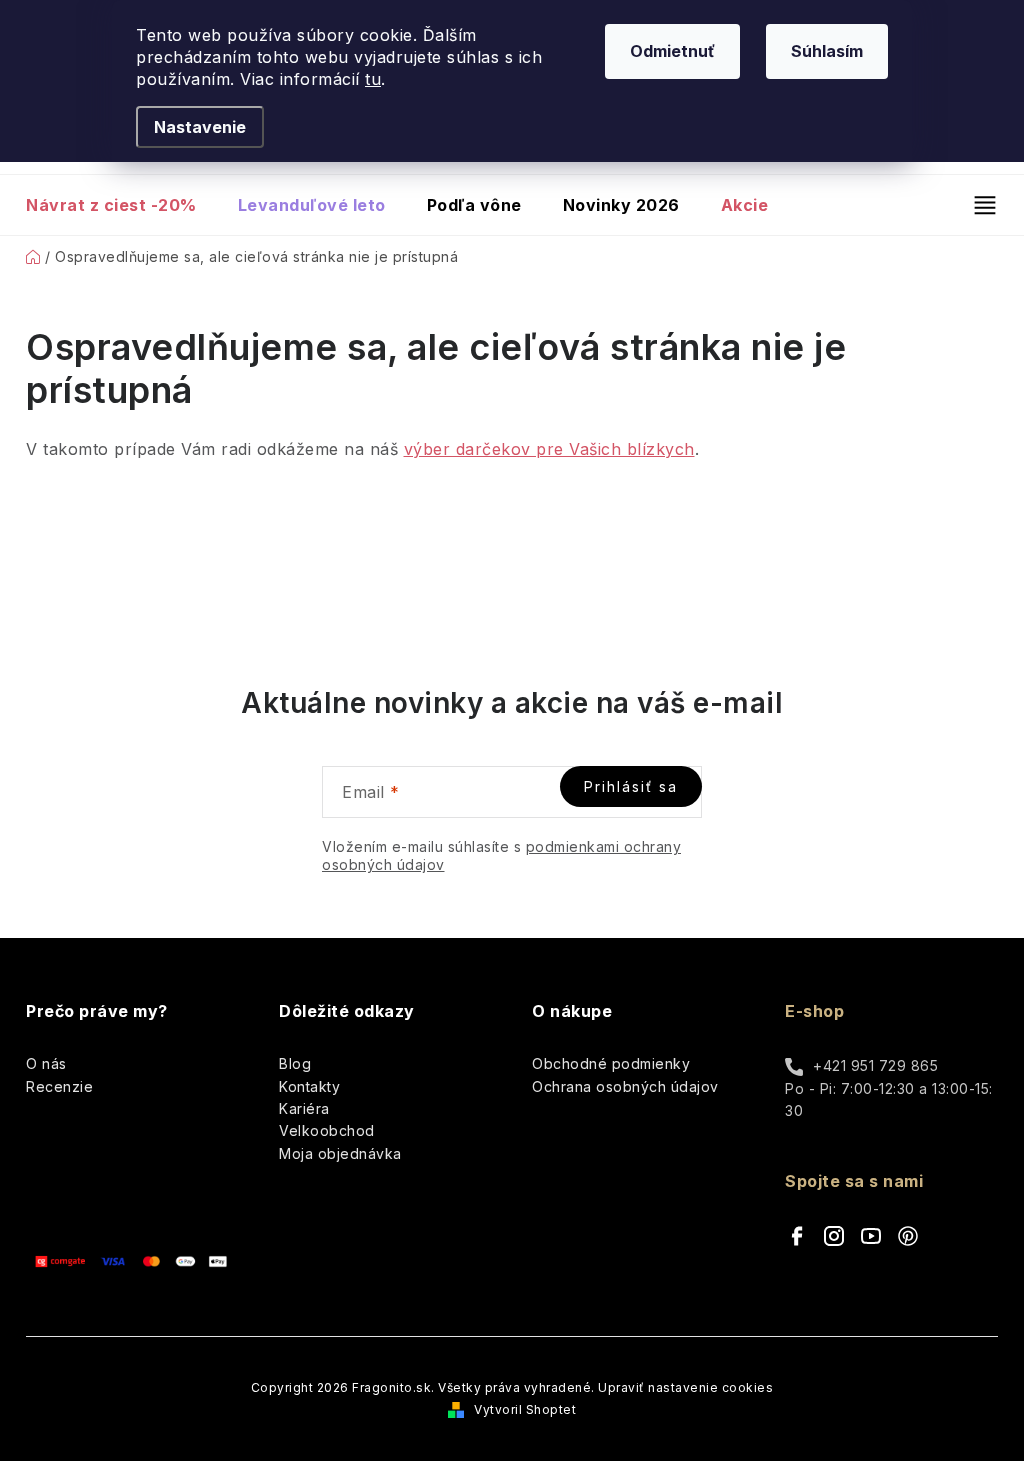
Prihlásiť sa (631, 786)
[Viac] (976, 205)
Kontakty (309, 1086)
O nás (46, 1063)
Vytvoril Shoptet (525, 1409)
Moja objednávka (340, 1153)
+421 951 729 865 (875, 1065)
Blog (295, 1063)
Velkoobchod (327, 1130)
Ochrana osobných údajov (625, 1086)
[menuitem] (121, 205)
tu (373, 79)
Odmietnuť (672, 51)
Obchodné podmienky (611, 1063)
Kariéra (304, 1108)
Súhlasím (827, 51)
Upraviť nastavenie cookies (685, 1387)
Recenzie (59, 1086)
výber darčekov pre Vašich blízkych (549, 449)
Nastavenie (200, 127)
